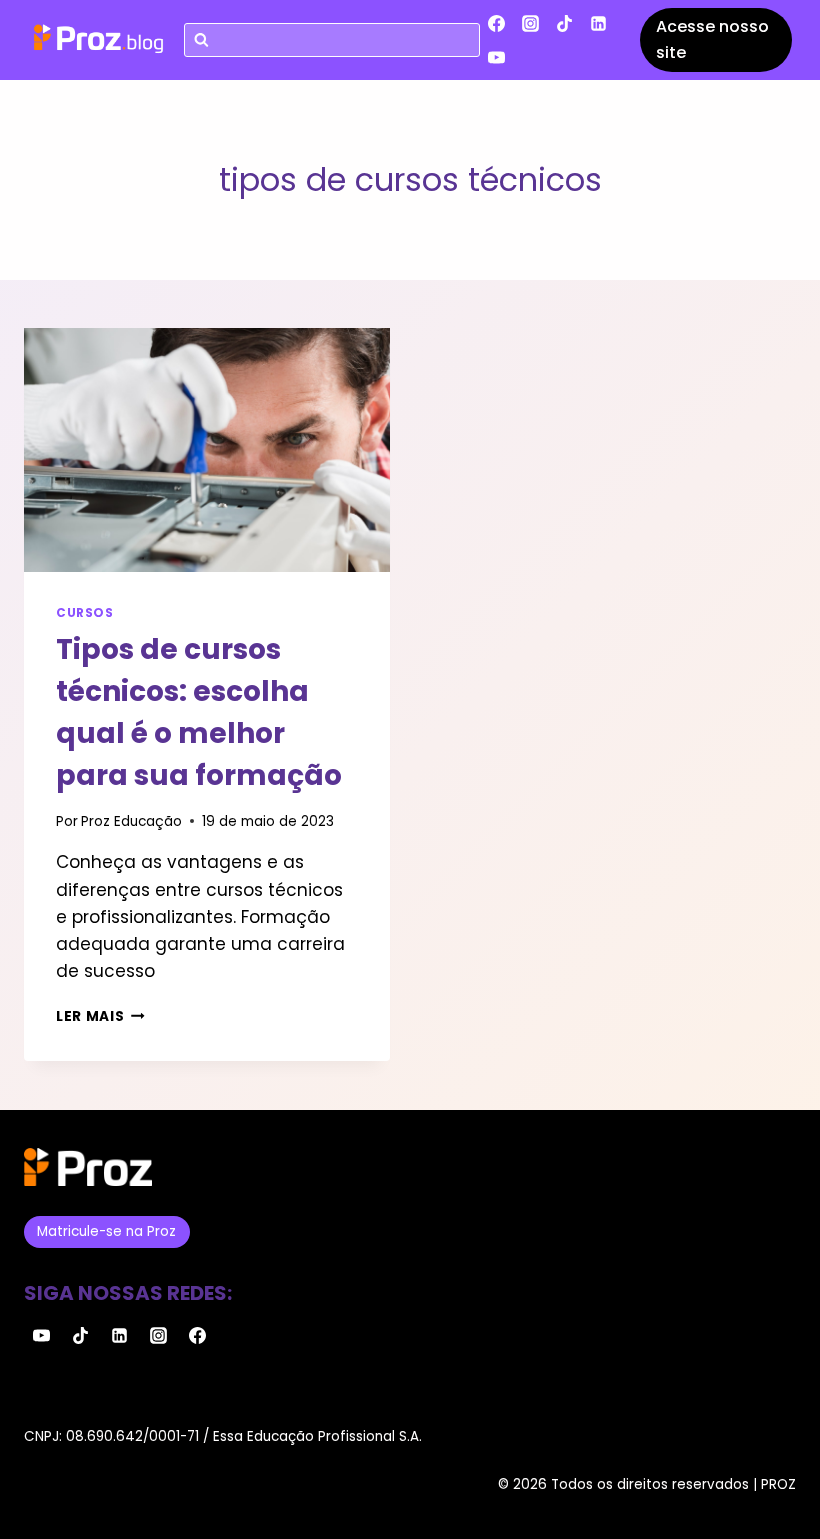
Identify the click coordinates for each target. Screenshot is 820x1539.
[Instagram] (531, 23)
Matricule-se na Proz (106, 1231)
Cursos (85, 613)
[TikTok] (565, 23)
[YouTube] (497, 57)
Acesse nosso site (712, 39)
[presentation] (207, 450)
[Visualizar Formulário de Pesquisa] (332, 40)
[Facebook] (497, 23)
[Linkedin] (599, 23)
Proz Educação (131, 821)
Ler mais (100, 1016)
